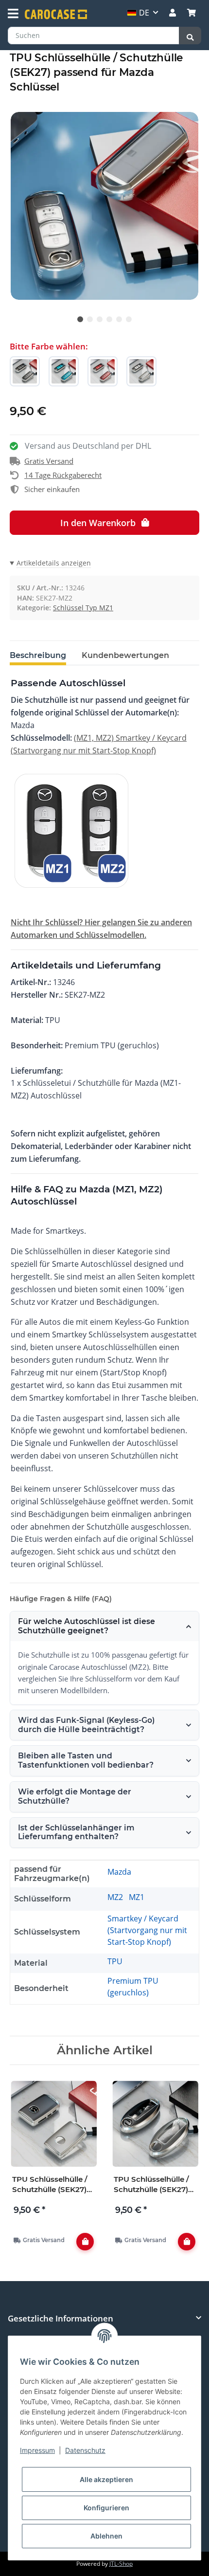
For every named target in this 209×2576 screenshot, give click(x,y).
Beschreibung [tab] (38, 655)
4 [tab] (109, 319)
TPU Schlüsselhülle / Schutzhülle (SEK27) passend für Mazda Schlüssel (50, 2184)
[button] (173, 13)
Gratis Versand (49, 461)
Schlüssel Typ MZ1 (83, 608)
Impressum (37, 2450)
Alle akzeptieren (106, 2479)
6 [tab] (129, 319)
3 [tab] (100, 319)
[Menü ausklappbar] (13, 14)
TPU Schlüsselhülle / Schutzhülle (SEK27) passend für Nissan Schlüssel (151, 2184)
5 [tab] (119, 319)
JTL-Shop (121, 2564)
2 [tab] (90, 319)
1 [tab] (80, 319)
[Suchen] (190, 36)
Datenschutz (85, 2450)
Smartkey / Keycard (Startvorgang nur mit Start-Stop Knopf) (147, 1930)
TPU (115, 1961)
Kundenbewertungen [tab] (125, 655)
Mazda (119, 1872)
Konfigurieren (106, 2508)
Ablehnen (106, 2536)
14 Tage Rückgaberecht (63, 475)
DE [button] (144, 13)
